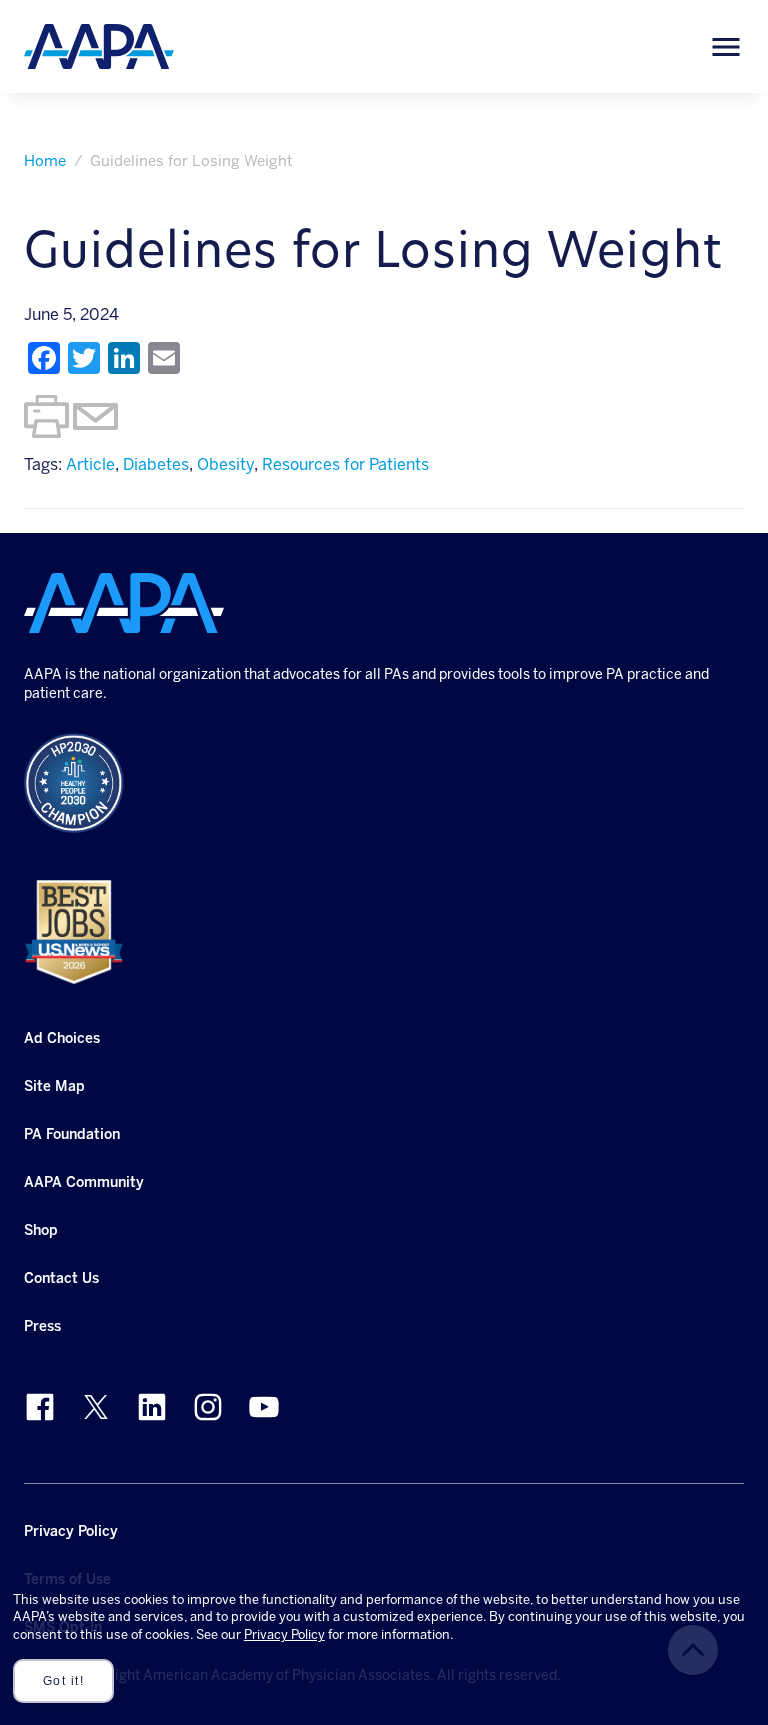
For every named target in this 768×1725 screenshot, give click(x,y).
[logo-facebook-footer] (40, 1407)
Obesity (225, 464)
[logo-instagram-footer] (208, 1407)
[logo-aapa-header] (99, 45)
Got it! (64, 1681)
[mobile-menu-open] (726, 47)
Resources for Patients (345, 464)
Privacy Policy (284, 1634)
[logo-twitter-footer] (96, 1407)
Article (90, 464)
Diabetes (156, 464)
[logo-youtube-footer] (264, 1407)
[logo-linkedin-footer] (152, 1407)
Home (45, 161)
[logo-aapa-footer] (124, 603)
